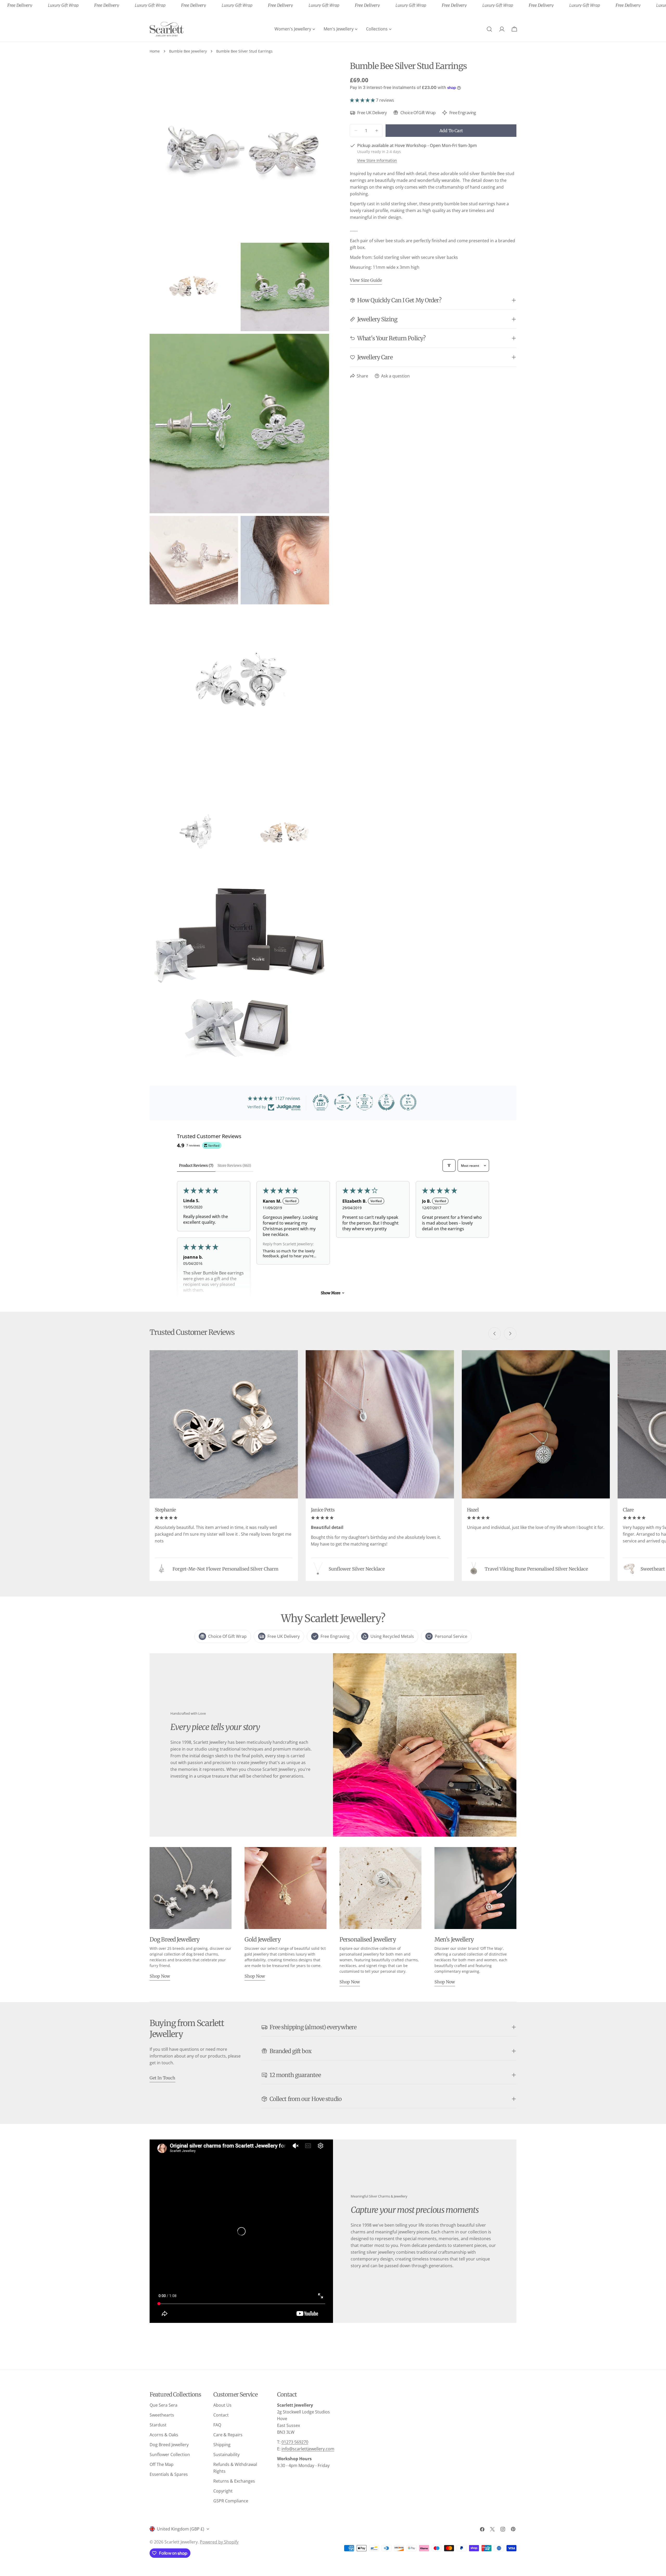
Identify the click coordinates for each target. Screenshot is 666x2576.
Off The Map (162, 2464)
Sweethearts (162, 2415)
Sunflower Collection (170, 2455)
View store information (377, 160)
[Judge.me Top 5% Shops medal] (386, 1102)
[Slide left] (495, 1334)
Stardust (158, 2425)
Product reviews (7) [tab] (196, 1165)
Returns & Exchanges (234, 2481)
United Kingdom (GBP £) (181, 2529)
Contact (221, 2415)
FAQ (217, 2425)
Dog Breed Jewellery (169, 2445)
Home (155, 51)
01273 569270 (295, 2442)
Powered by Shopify (219, 2542)
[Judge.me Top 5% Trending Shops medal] (408, 1102)
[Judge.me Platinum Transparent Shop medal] (343, 1102)
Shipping (222, 2445)
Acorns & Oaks (164, 2435)
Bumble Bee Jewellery (188, 51)
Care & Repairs (228, 2435)
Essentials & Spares (169, 2474)
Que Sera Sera (164, 2405)
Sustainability (226, 2455)
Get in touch (162, 2078)
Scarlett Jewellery (181, 2542)
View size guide (366, 280)
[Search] (489, 29)
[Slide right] (510, 1334)
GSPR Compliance (231, 2501)
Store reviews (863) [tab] (234, 1165)
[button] (363, 100)
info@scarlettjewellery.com (308, 2449)
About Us (222, 2405)
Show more (331, 1293)
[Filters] (449, 1165)
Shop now (160, 1976)
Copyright (223, 2491)
